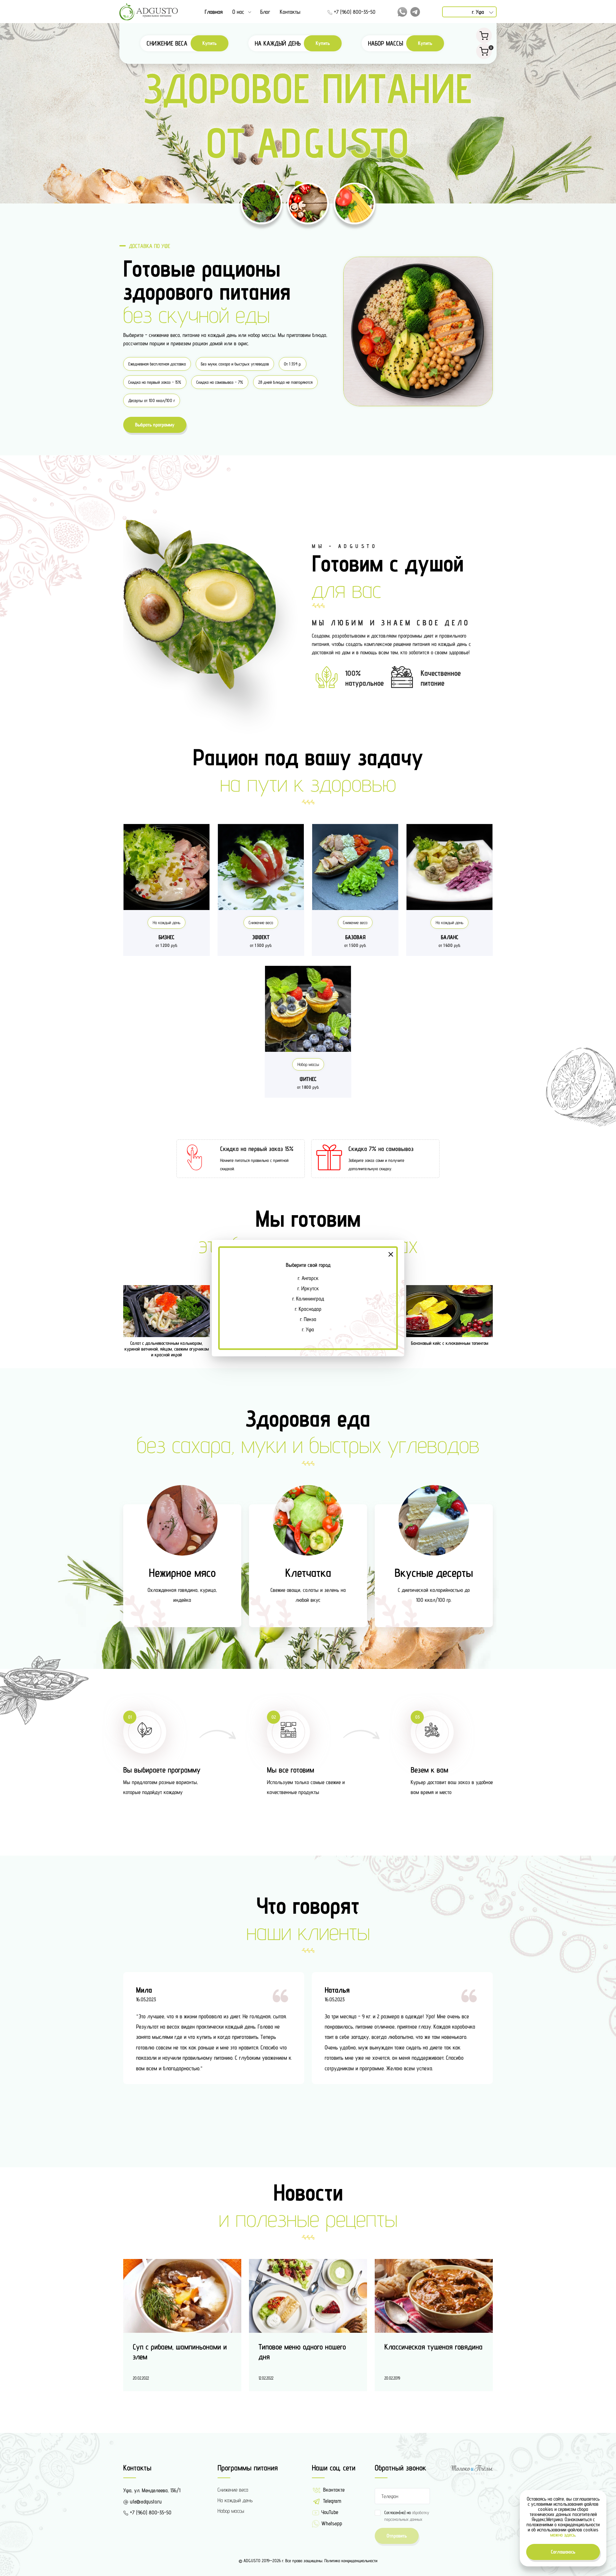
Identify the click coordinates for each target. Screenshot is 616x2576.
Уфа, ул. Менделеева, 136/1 (152, 2490)
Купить (210, 43)
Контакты (290, 12)
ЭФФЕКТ (261, 937)
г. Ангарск (308, 1278)
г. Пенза (308, 1319)
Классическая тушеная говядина (433, 2347)
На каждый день (167, 923)
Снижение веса (261, 923)
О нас (238, 12)
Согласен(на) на (407, 2516)
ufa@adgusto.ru (145, 2502)
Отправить (397, 2536)
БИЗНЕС (167, 937)
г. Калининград (308, 1299)
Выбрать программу (155, 425)
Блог (265, 12)
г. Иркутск (308, 1288)
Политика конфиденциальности (351, 2561)
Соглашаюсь (563, 2552)
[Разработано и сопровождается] (472, 2469)
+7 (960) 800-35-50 (354, 12)
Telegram (331, 2501)
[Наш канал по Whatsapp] (402, 12)
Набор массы (308, 1064)
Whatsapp (331, 2523)
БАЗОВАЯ (355, 937)
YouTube (329, 2512)
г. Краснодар (308, 1309)
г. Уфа (308, 1329)
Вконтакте (333, 2490)
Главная (214, 12)
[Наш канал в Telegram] (415, 12)
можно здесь (563, 2535)
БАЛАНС (450, 937)
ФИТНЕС (308, 1079)
